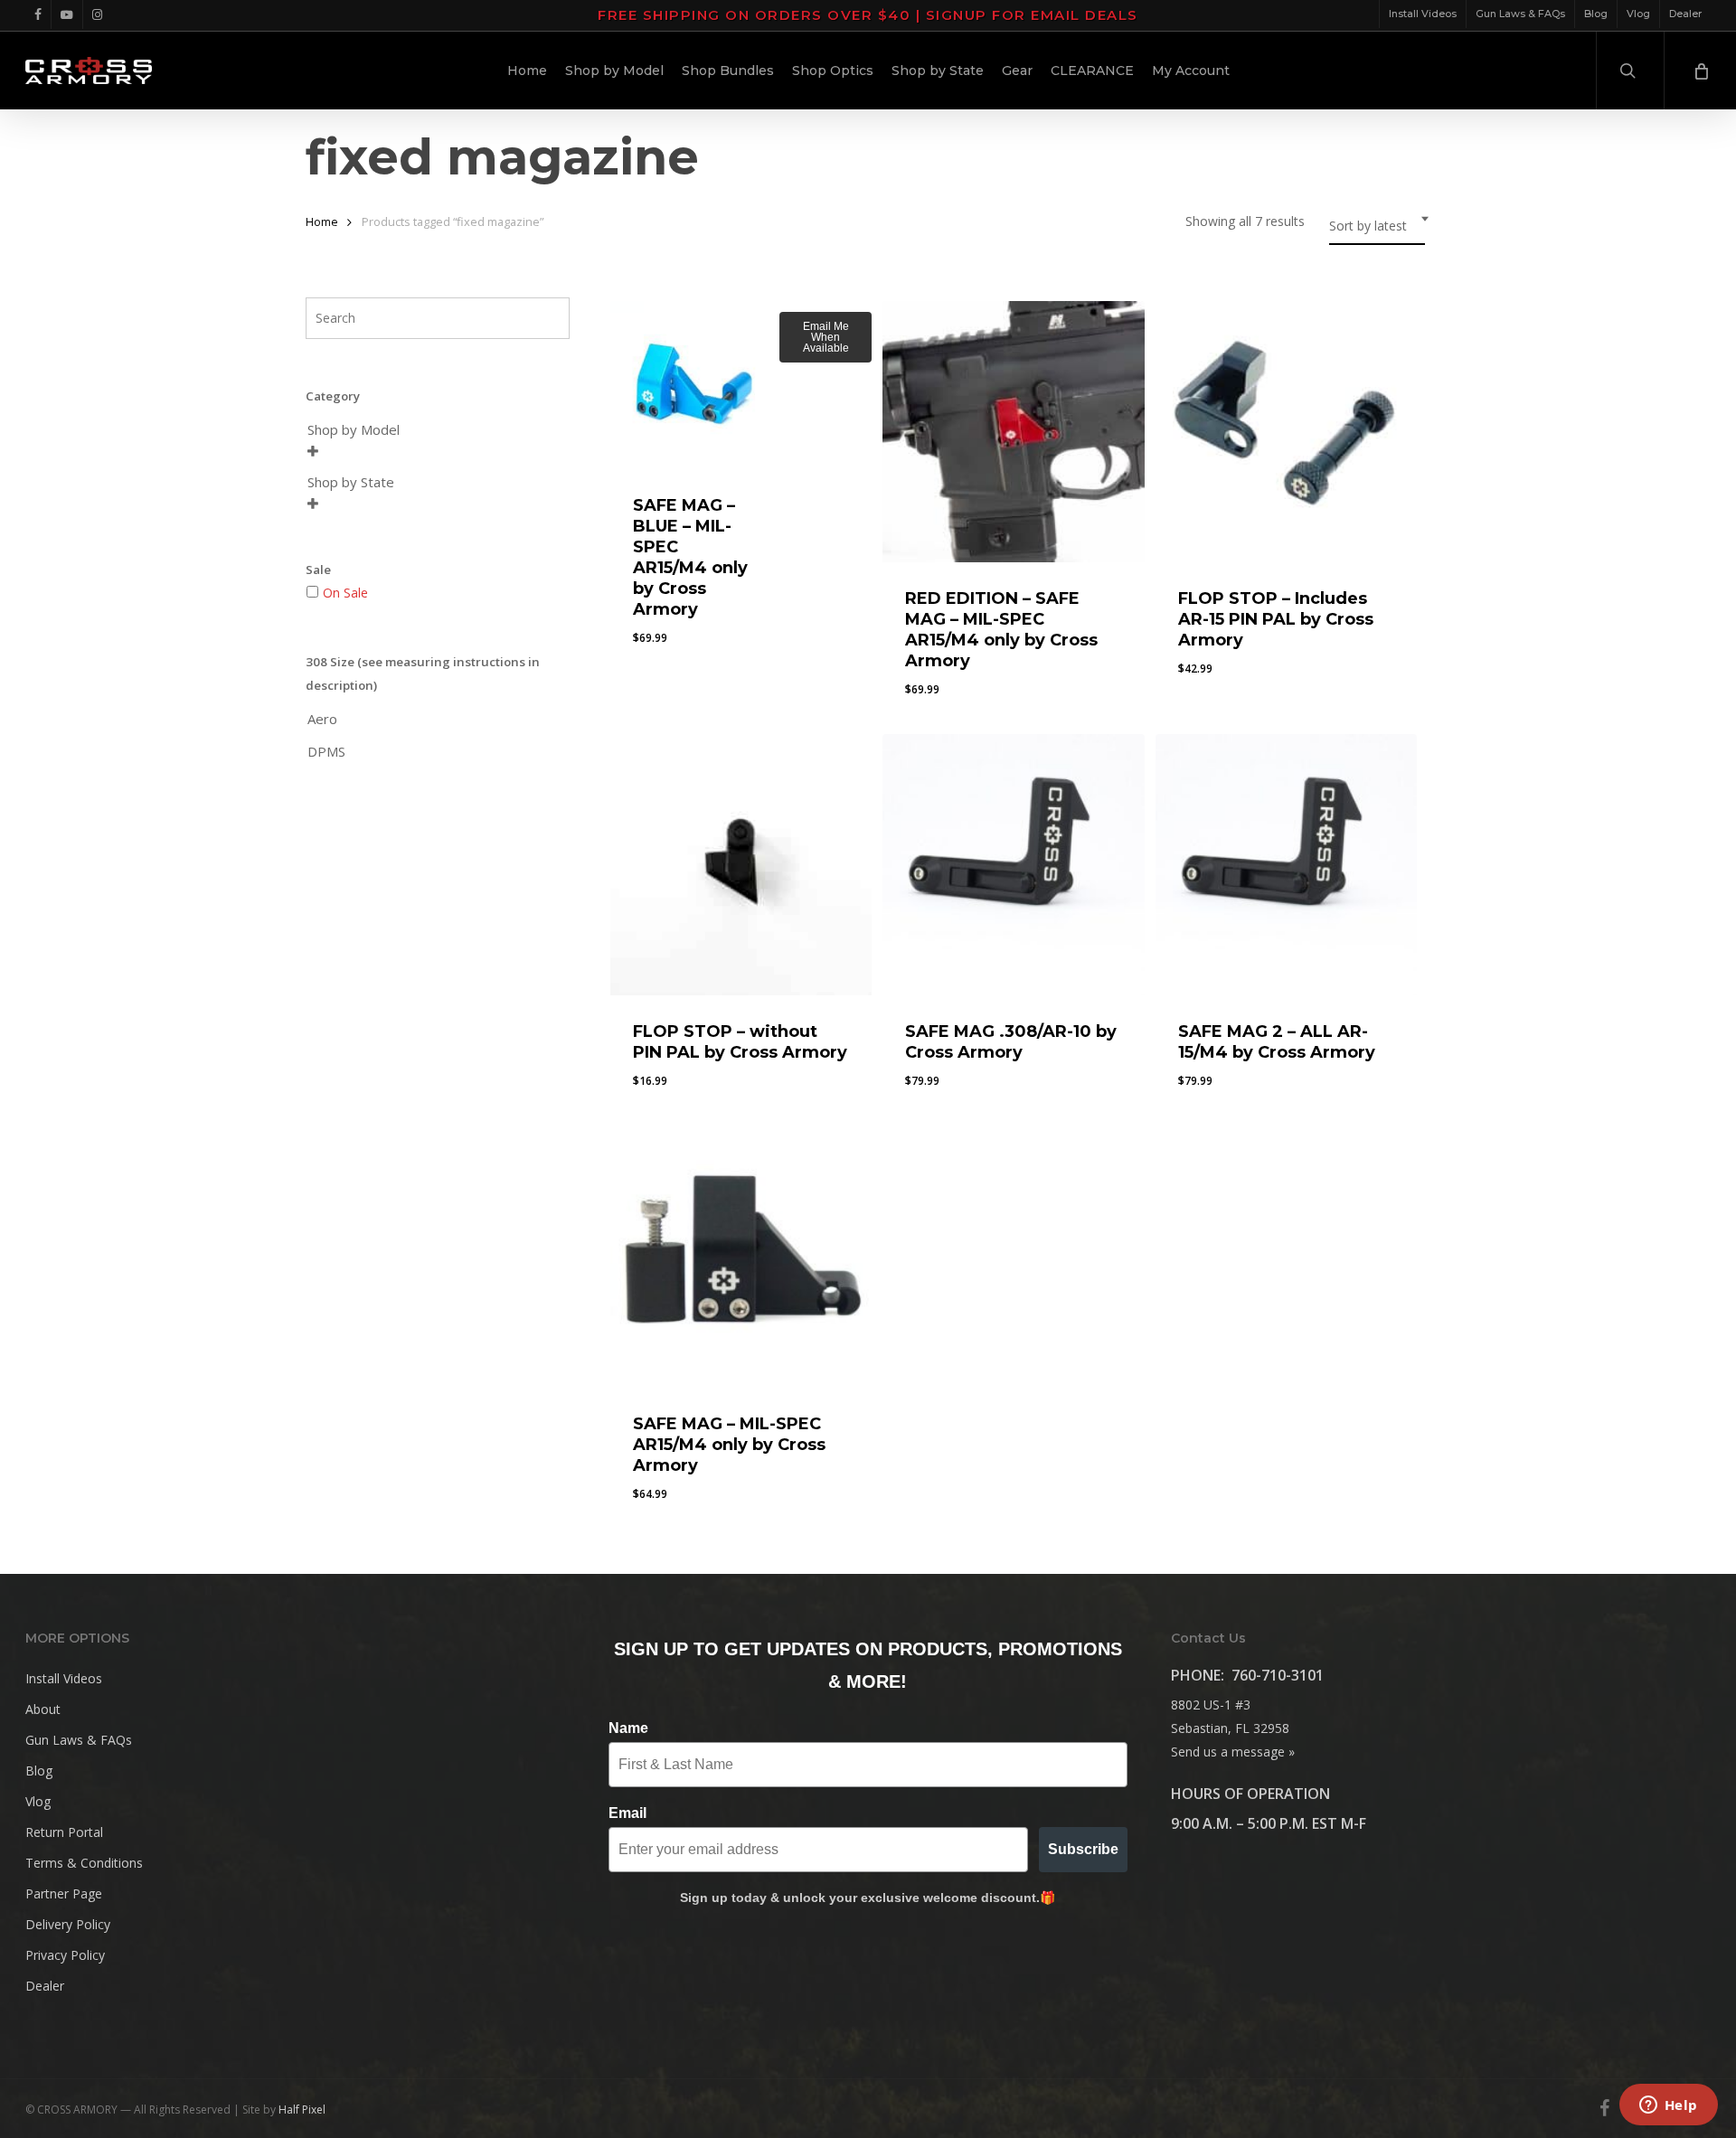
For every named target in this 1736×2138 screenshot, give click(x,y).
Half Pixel (302, 2110)
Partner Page (64, 1893)
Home (322, 221)
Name (628, 1728)
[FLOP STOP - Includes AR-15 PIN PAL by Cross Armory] (1286, 432)
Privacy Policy (65, 1955)
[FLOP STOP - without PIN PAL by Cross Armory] (741, 865)
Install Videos (64, 1678)
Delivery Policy (68, 1924)
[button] (676, 1095)
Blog (39, 1771)
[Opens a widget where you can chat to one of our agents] (1668, 2106)
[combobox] (1377, 226)
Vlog (38, 1801)
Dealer (45, 1986)
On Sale (345, 593)
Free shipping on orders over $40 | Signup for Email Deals (868, 15)
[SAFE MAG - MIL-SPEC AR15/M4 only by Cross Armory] (741, 1256)
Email (627, 1813)
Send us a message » (1233, 1752)
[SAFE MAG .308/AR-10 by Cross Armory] (1013, 865)
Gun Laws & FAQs (79, 1740)
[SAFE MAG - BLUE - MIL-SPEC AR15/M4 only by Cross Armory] (695, 386)
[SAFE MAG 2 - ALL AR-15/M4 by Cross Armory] (1286, 865)
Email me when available (826, 337)
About (43, 1709)
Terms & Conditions (84, 1863)
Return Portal (64, 1832)
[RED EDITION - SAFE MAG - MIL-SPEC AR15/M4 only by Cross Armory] (1013, 432)
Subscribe (1083, 1849)
